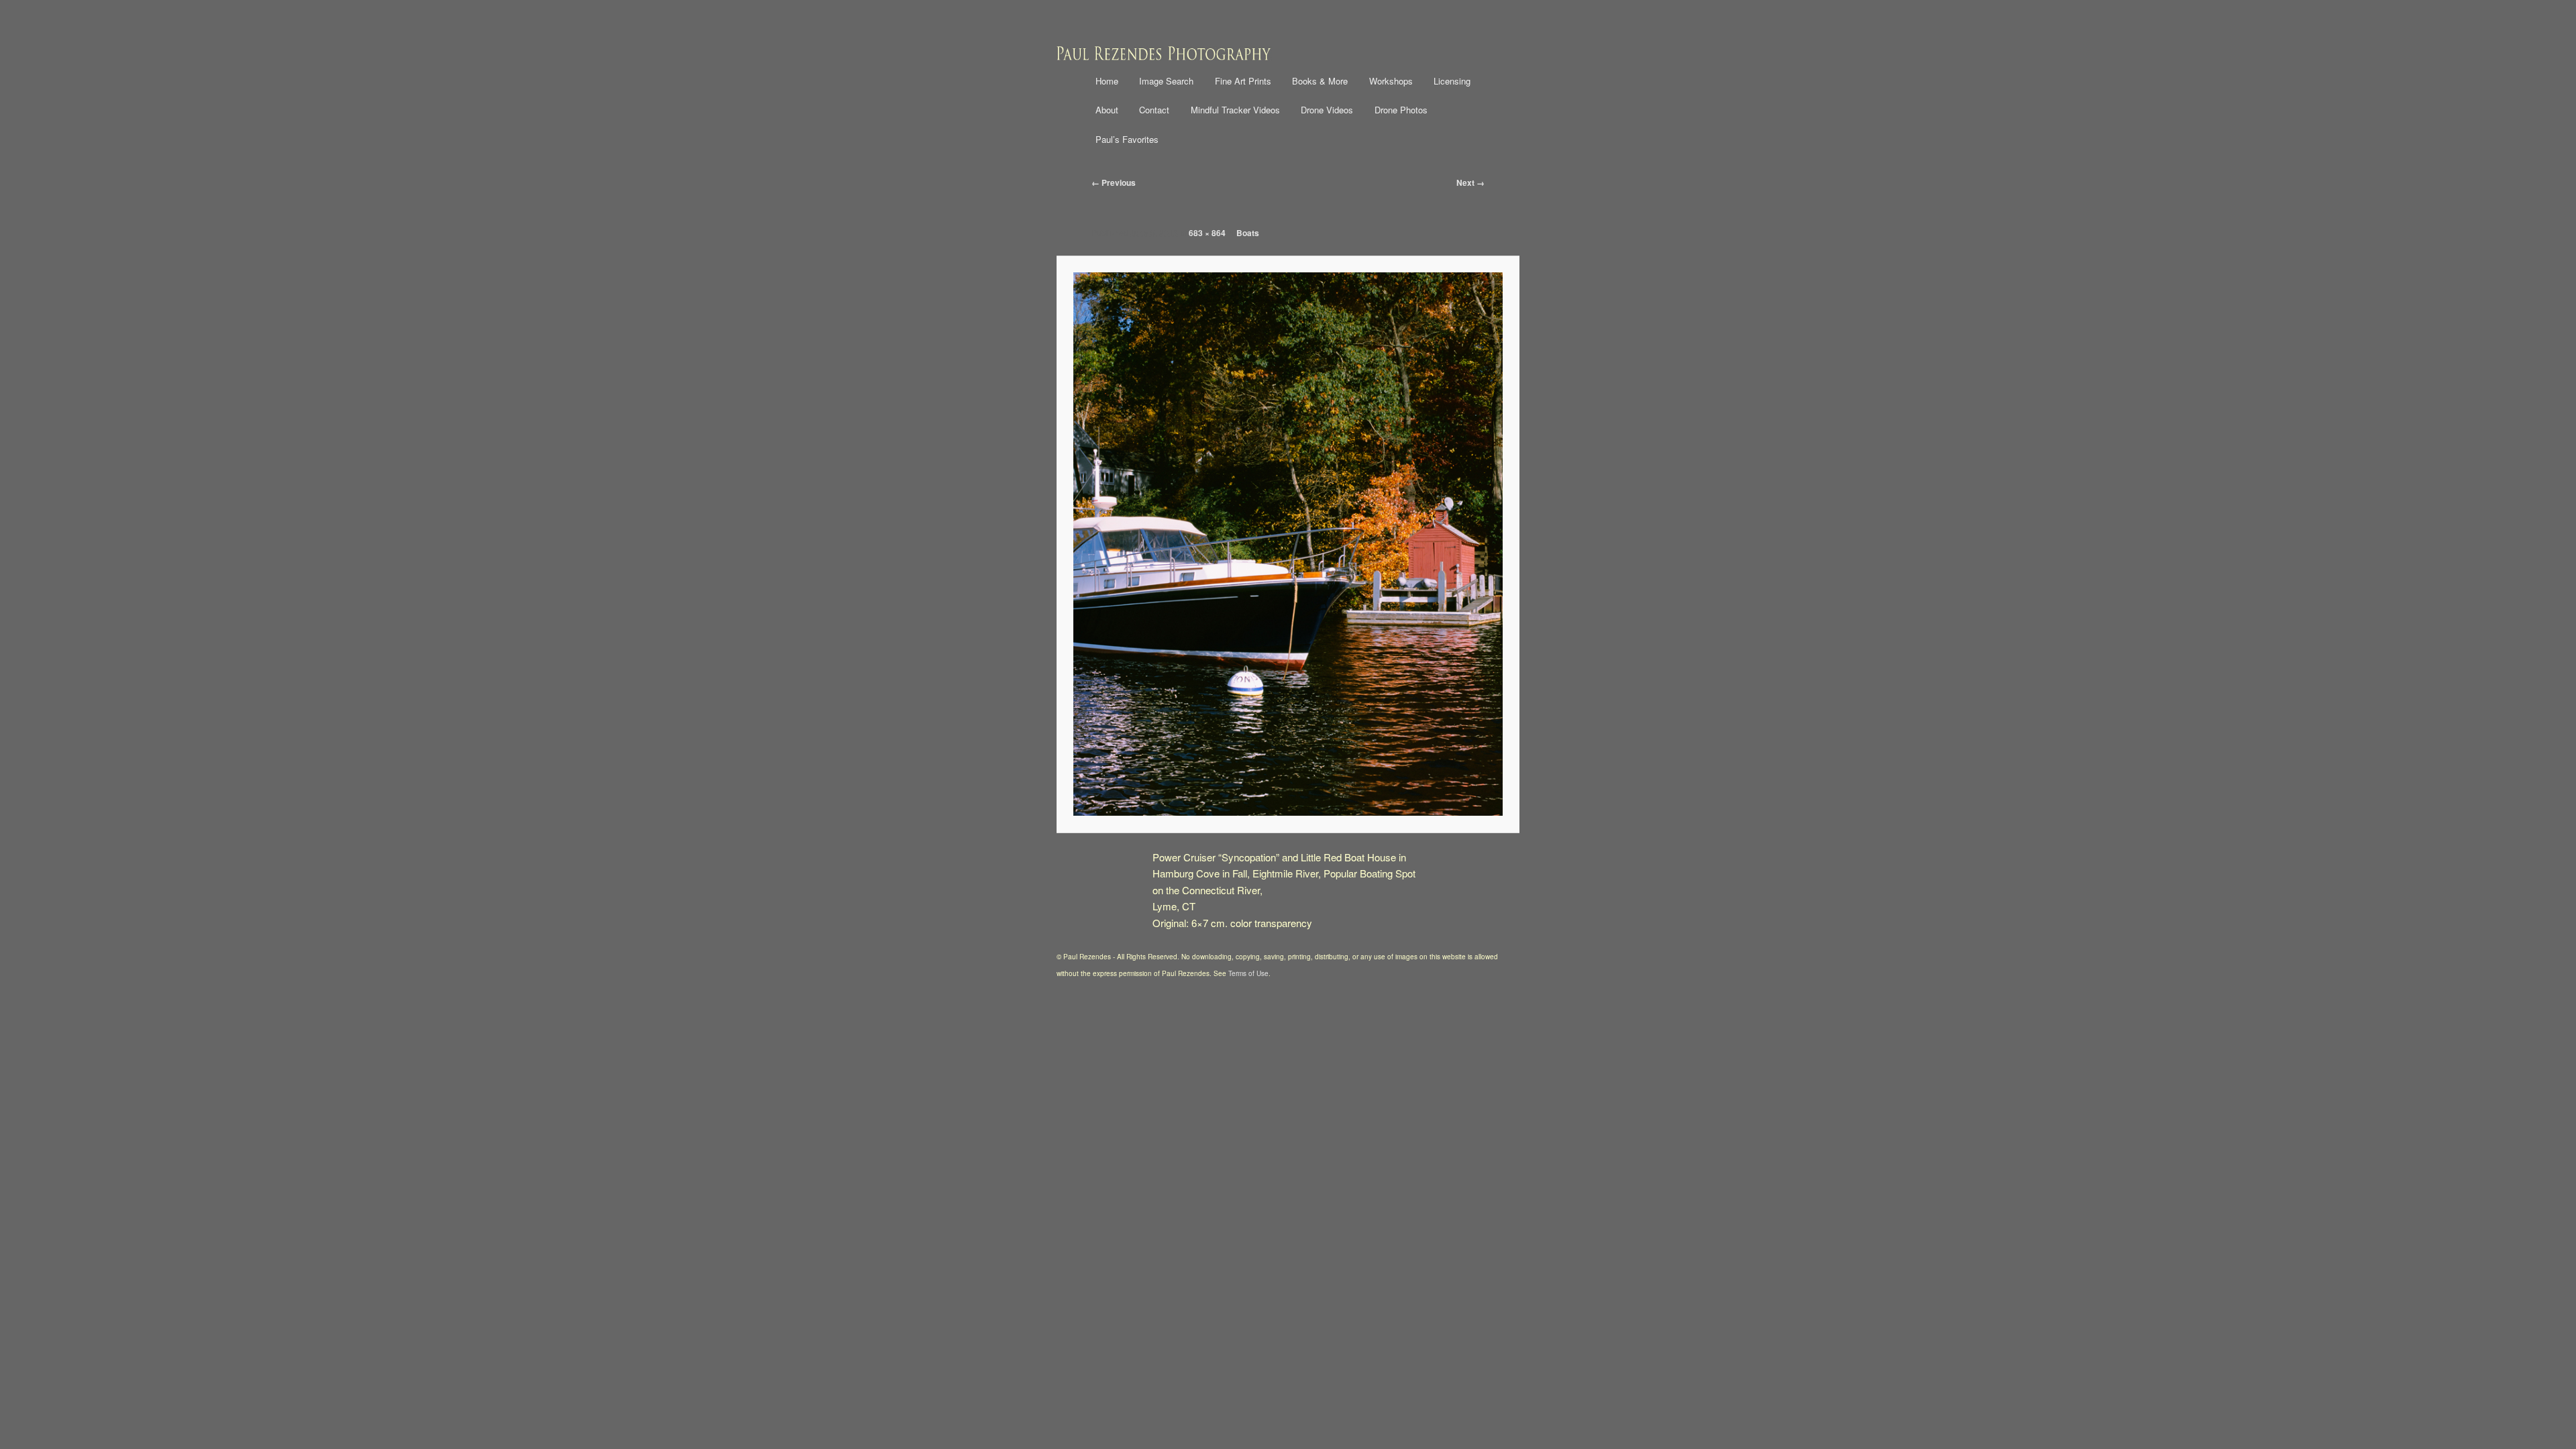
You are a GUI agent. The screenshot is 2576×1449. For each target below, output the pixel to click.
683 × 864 (1207, 233)
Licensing (1452, 81)
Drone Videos (1327, 110)
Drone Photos (1401, 110)
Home (1107, 81)
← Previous (1114, 182)
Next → (1470, 182)
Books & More (1320, 81)
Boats (1248, 233)
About (1107, 110)
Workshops (1391, 81)
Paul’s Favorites (1127, 139)
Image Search (1166, 81)
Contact (1154, 110)
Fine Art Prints (1243, 81)
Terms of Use (1248, 973)
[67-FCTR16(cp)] (1288, 544)
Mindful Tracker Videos (1235, 110)
